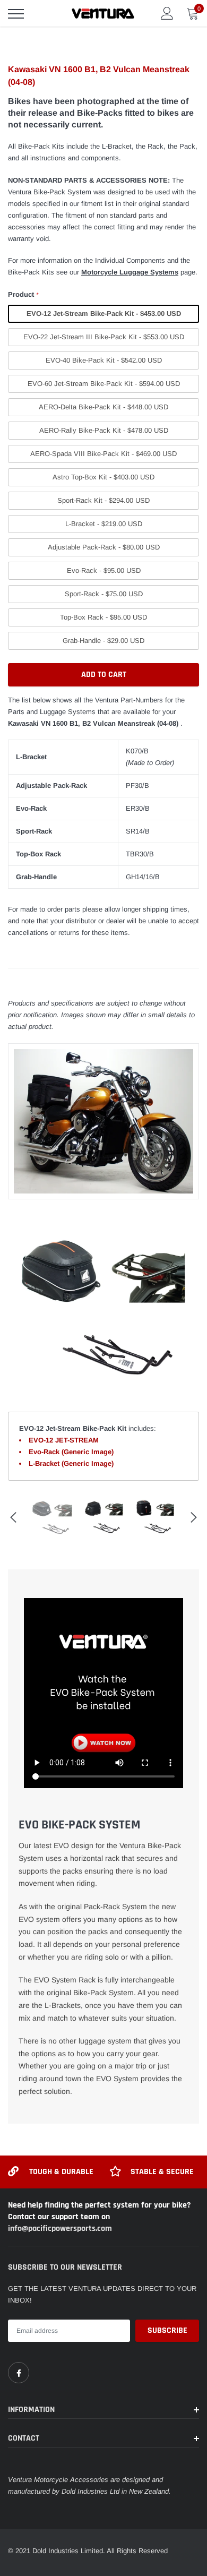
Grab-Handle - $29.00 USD (103, 641)
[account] (167, 13)
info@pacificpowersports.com (60, 2229)
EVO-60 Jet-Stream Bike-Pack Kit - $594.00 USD (104, 384)
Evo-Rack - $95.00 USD (104, 570)
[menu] (16, 14)
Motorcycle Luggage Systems (130, 272)
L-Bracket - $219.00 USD (104, 524)
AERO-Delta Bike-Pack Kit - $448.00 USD (103, 407)
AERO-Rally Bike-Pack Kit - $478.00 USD (104, 430)
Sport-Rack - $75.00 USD (104, 594)
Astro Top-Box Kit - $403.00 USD (103, 477)
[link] (19, 2373)
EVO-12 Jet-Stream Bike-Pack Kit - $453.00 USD (104, 314)
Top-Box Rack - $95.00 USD (103, 617)
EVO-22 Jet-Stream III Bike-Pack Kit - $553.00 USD (104, 337)
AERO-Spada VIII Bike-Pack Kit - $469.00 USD (103, 454)
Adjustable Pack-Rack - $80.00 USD (104, 547)
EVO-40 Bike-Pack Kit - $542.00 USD (104, 360)
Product (23, 294)
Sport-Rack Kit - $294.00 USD (103, 500)
